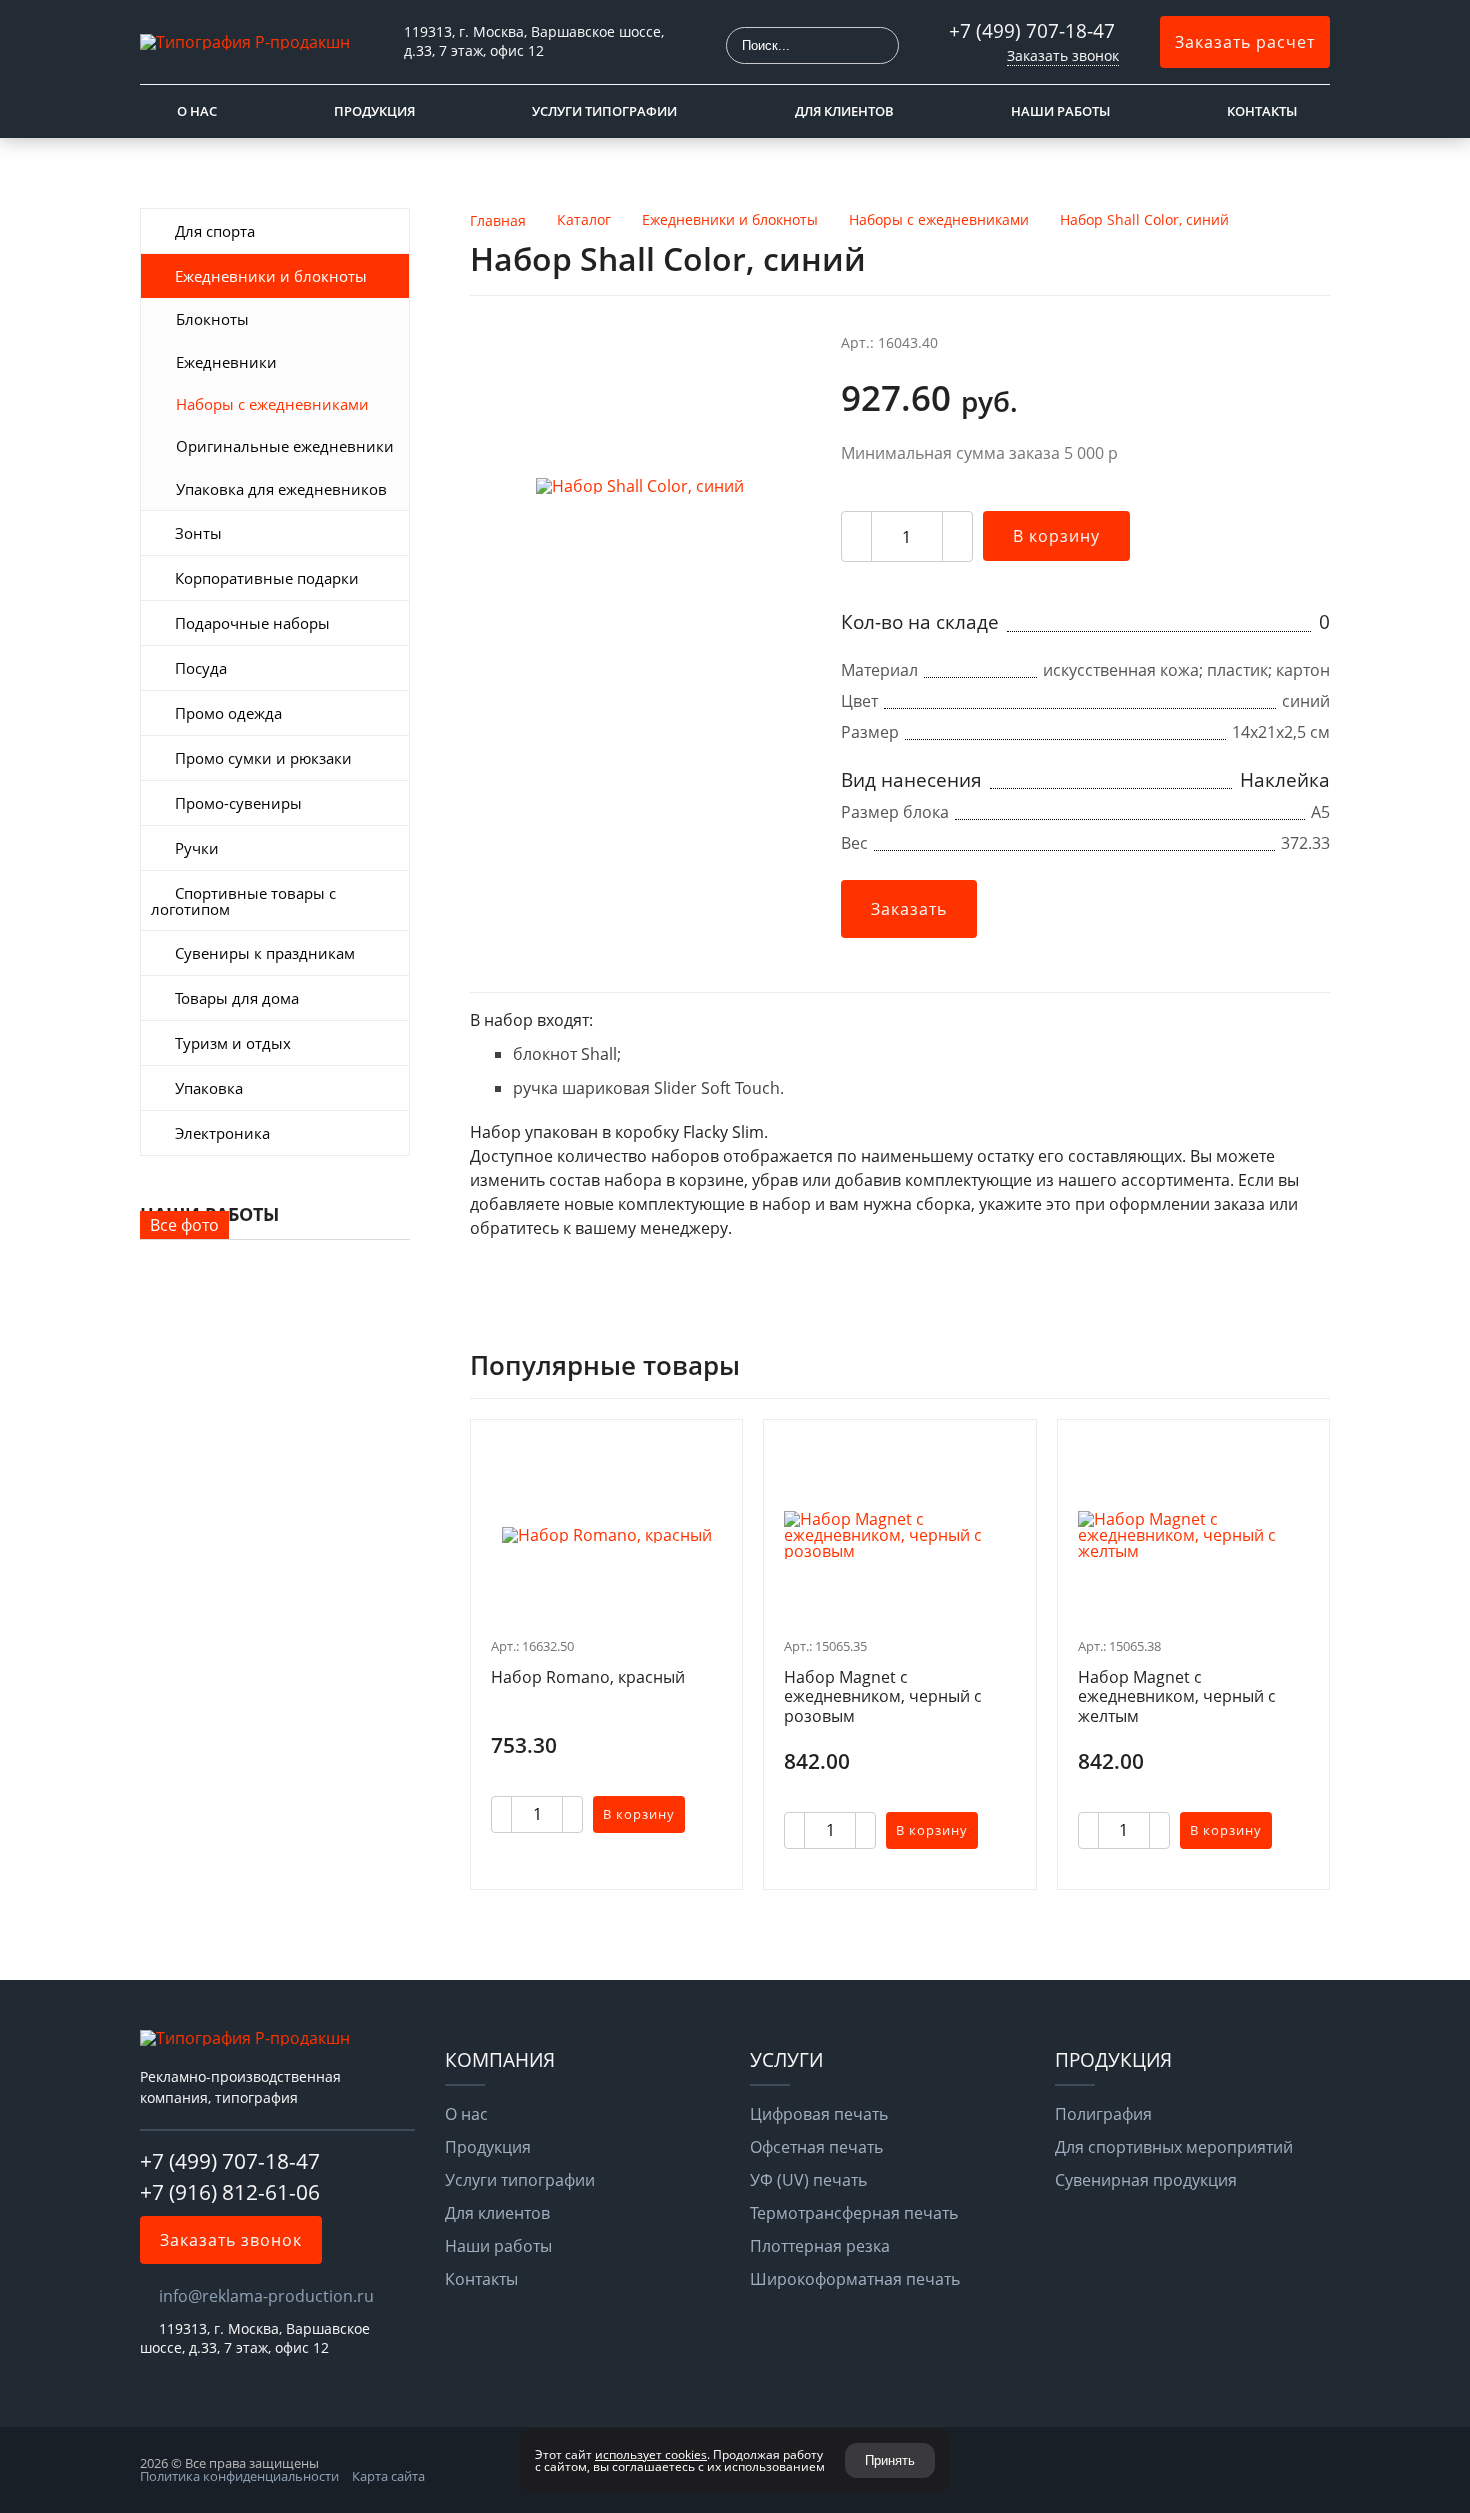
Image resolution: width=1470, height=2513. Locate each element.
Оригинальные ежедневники (285, 446)
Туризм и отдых (233, 1043)
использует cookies (651, 2454)
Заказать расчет (1245, 42)
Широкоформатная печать (855, 2279)
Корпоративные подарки (267, 578)
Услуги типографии (604, 111)
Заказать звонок (1063, 55)
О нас (197, 111)
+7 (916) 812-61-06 (230, 2192)
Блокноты (212, 319)
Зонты (198, 533)
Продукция (374, 111)
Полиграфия (1103, 2114)
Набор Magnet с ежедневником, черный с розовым (883, 1697)
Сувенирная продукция (1146, 2180)
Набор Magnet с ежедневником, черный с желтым (1177, 1697)
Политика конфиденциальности (239, 2476)
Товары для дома (237, 998)
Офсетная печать (816, 2147)
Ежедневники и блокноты (271, 276)
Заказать (909, 909)
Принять (890, 2460)
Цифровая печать (819, 2114)
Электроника (222, 1133)
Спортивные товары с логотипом (243, 901)
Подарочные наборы (252, 623)
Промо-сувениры (238, 803)
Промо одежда (228, 713)
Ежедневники (226, 362)
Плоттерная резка (820, 2246)
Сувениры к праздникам (265, 953)
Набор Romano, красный (588, 1678)
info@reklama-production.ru (266, 2296)
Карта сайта (388, 2476)
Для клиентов (844, 111)
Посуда (201, 668)
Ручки (197, 848)
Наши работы (1060, 111)
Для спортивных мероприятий (1174, 2147)
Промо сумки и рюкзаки (263, 758)
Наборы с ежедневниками (272, 404)
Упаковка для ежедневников (281, 489)
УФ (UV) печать (808, 2180)
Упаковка (209, 1088)
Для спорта (215, 231)
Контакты (1262, 111)
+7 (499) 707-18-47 (1034, 30)
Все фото (184, 1225)
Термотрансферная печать (854, 2213)
